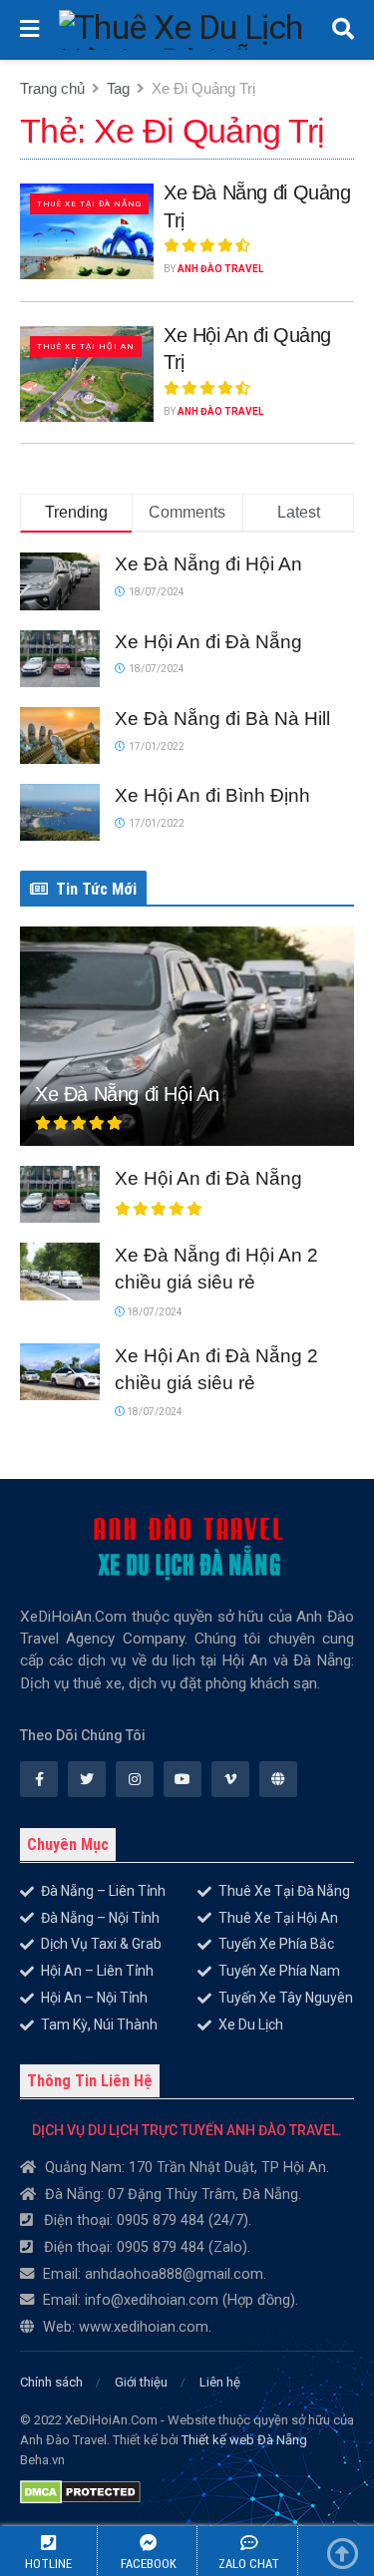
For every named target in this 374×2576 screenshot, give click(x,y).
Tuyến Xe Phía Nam (279, 1971)
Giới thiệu (141, 2382)
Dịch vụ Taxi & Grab (101, 1944)
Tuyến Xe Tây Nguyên (286, 1998)
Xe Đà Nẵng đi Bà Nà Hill (222, 719)
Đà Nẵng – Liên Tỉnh (103, 1891)
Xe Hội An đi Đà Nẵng (208, 642)
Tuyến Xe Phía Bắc (276, 1944)
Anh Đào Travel (220, 269)
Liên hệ (220, 2382)
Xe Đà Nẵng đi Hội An (208, 564)
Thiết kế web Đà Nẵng (244, 2440)
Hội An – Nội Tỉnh (94, 1998)
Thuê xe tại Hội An (86, 347)
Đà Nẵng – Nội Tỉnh (100, 1918)
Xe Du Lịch (251, 2024)
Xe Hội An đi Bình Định (212, 795)
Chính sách (51, 2382)
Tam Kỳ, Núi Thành (99, 2024)
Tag (118, 88)
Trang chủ (52, 88)
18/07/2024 (154, 1312)
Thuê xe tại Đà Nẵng (89, 204)
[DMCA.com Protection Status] (80, 2487)
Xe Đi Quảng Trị (203, 88)
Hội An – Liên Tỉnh (97, 1971)
